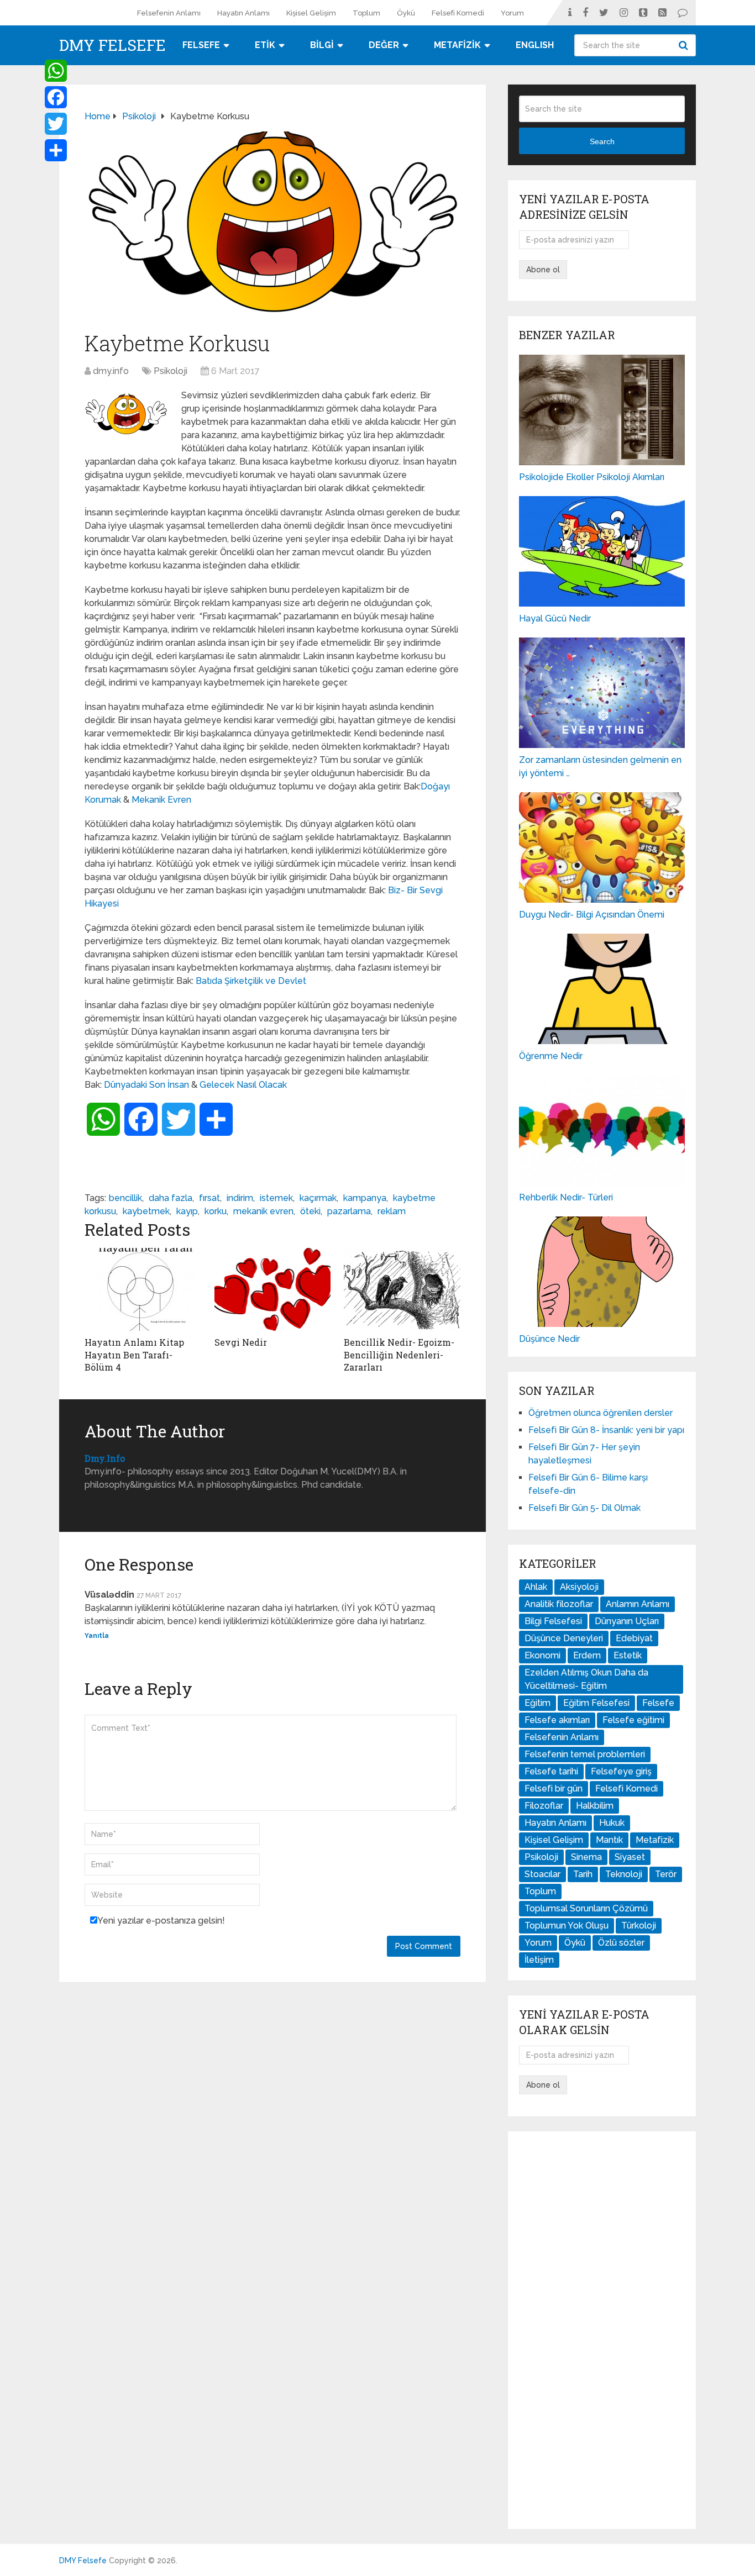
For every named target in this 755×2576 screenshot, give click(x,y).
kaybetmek (146, 1211)
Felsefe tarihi (551, 1771)
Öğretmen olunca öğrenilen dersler (601, 1413)
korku (216, 1211)
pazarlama (349, 1211)
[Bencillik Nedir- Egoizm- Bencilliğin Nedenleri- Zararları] (402, 1289)
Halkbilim (595, 1806)
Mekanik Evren (161, 800)
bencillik (125, 1198)
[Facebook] (56, 97)
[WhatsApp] (56, 71)
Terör (666, 1874)
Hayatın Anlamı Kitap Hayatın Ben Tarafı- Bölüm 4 (134, 1355)
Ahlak (536, 1587)
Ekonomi (542, 1655)
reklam (392, 1211)
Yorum (512, 13)
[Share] (56, 150)
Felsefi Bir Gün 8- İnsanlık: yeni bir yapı (606, 1430)
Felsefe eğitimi (633, 1720)
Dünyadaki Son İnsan (146, 1085)
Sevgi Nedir (241, 1342)
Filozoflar (544, 1806)
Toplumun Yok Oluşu (567, 1926)
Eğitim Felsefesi (596, 1703)
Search (685, 45)
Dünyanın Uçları (627, 1621)
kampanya (365, 1198)
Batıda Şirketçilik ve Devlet (251, 981)
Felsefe (658, 1703)
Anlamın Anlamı (638, 1604)
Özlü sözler (621, 1943)
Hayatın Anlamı (243, 13)
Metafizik (655, 1840)
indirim (240, 1198)
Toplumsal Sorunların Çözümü (586, 1908)
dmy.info (111, 371)
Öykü (406, 13)
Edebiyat (634, 1638)
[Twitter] (56, 124)
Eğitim (538, 1703)
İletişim (539, 1960)
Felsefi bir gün (554, 1789)
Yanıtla (97, 1636)
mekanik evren (263, 1211)
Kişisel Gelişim (311, 13)
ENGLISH (535, 45)
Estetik (628, 1655)
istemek (276, 1198)
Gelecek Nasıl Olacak (243, 1085)
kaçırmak (318, 1198)
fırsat (209, 1198)
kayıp (187, 1211)
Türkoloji (639, 1926)
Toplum (366, 13)
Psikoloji (171, 371)
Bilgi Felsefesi (553, 1621)
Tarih (583, 1874)
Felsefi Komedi (458, 13)
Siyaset (630, 1857)
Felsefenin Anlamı (169, 13)
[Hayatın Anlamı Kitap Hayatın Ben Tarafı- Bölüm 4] (143, 1289)
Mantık (609, 1840)
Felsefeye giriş (621, 1771)
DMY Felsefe (112, 45)
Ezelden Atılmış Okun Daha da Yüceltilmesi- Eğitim (586, 1679)
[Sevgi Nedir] (273, 1289)
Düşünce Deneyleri (564, 1638)
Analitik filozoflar (559, 1604)
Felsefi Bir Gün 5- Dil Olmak (584, 1508)
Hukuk (612, 1823)
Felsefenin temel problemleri (585, 1754)
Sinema (586, 1857)
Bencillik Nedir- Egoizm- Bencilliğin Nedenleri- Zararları (399, 1355)
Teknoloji (624, 1874)
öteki (310, 1211)
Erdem (587, 1655)
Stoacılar (542, 1874)
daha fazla (171, 1198)
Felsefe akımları (557, 1720)
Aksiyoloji (579, 1587)
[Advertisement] (602, 2330)
